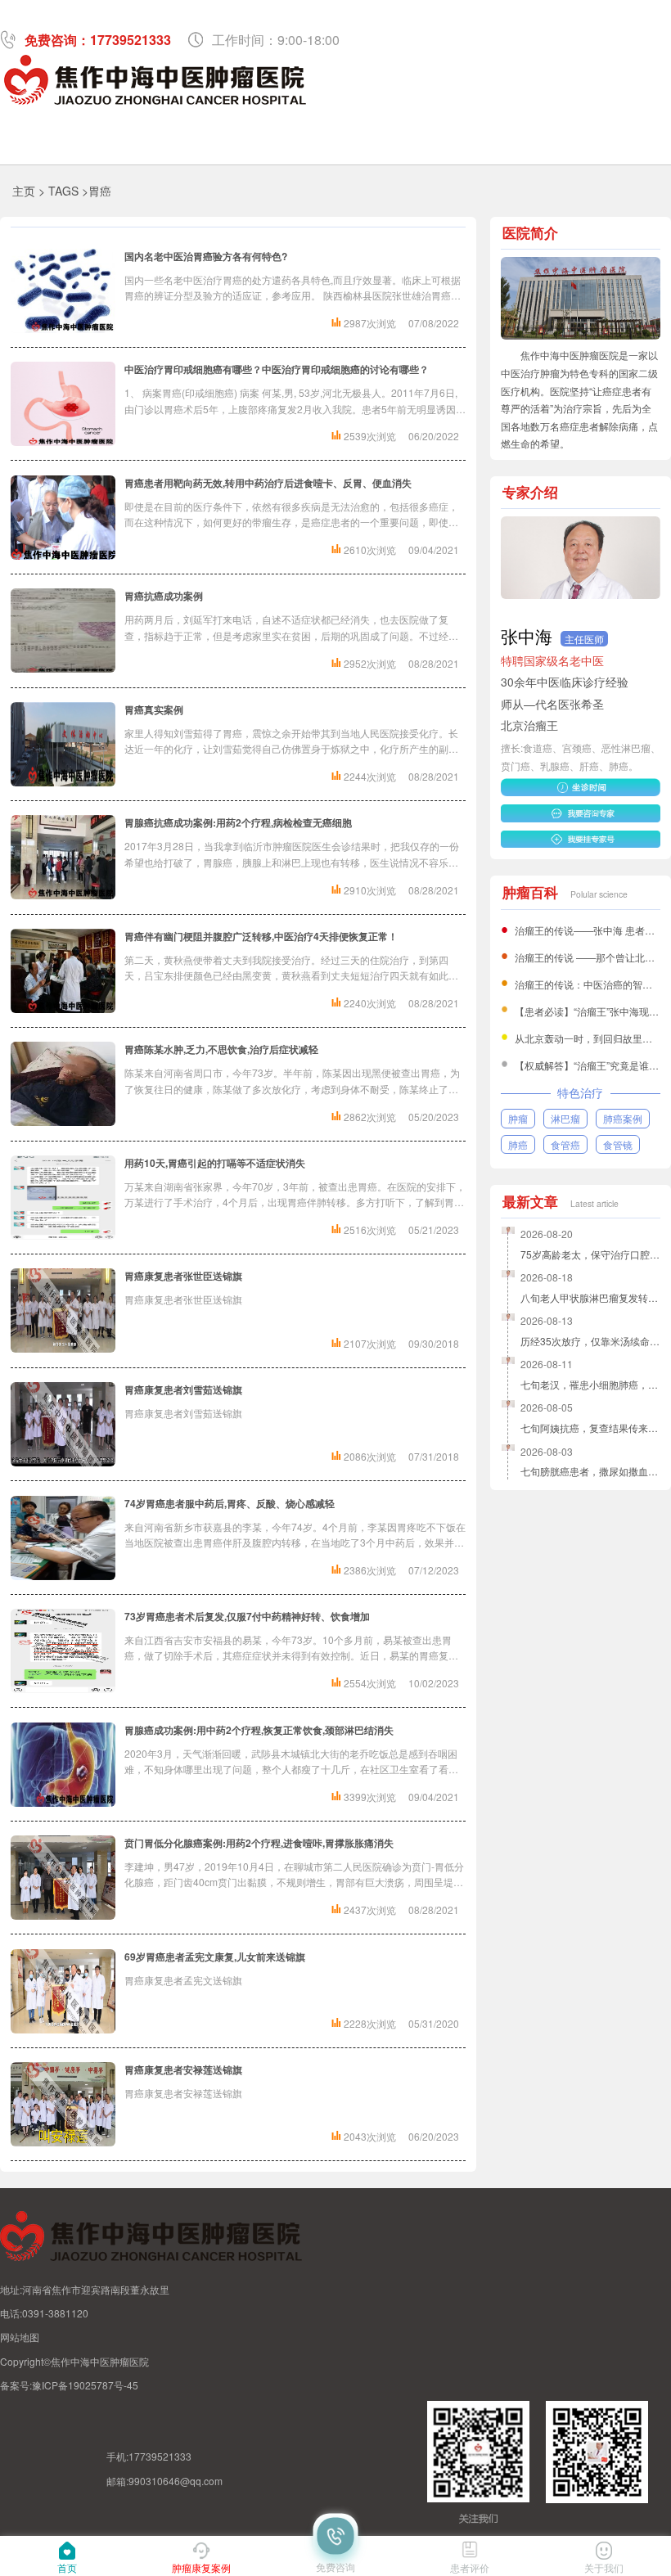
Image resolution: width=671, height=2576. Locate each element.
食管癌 (565, 1144)
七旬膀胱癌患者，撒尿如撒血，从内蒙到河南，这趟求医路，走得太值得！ (590, 1471)
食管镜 (618, 1144)
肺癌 (518, 1144)
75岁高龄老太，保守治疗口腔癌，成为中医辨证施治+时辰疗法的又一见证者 (590, 1254)
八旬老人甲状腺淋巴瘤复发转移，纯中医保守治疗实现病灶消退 (590, 1297)
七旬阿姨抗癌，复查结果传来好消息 (590, 1428)
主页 (24, 191)
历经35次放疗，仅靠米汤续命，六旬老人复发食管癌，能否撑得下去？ (590, 1341)
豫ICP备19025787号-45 (85, 2385)
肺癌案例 (623, 1118)
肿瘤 (518, 1118)
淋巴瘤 (565, 1118)
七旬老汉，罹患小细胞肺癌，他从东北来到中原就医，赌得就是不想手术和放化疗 (590, 1384)
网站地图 (20, 2337)
